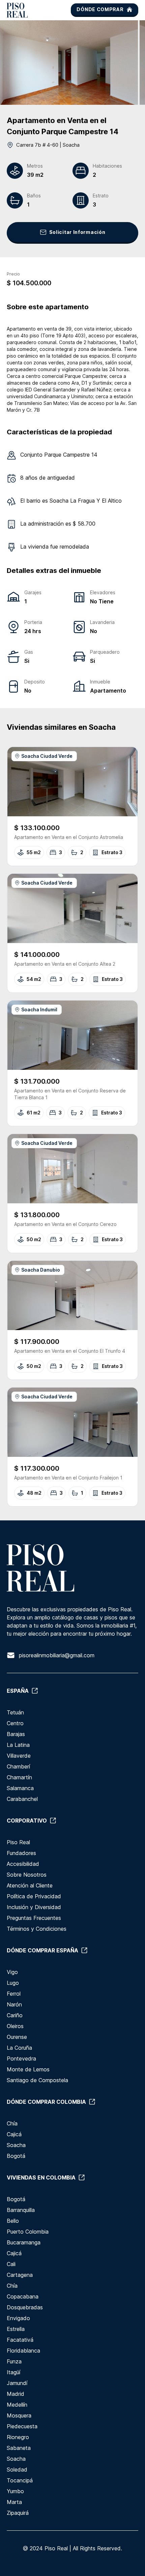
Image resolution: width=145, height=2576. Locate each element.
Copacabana (23, 2296)
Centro (15, 1723)
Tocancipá (20, 2480)
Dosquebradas (25, 2307)
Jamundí (17, 2383)
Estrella (16, 2329)
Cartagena (20, 2275)
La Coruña (19, 2048)
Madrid (16, 2394)
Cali (11, 2264)
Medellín (17, 2405)
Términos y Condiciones (37, 1929)
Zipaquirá (18, 2513)
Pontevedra (21, 2059)
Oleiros (15, 2026)
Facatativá (20, 2340)
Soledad (17, 2470)
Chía (12, 2123)
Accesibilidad (23, 1864)
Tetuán (15, 1712)
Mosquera (19, 2415)
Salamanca (20, 1788)
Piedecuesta (22, 2426)
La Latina (18, 1745)
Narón (14, 2004)
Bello (13, 2221)
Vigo (12, 1972)
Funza (14, 2361)
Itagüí (13, 2372)
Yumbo (15, 2491)
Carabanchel (22, 1799)
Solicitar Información (77, 232)
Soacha (16, 2145)
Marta (14, 2502)
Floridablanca (23, 2351)
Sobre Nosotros (27, 1875)
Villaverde (19, 1756)
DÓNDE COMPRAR (100, 9)
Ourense (17, 2037)
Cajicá (14, 2134)
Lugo (13, 1983)
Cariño (15, 2015)
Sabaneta (19, 2448)
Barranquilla (21, 2210)
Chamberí (18, 1766)
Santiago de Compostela (37, 2080)
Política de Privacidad (34, 1896)
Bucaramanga (24, 2242)
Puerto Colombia (28, 2232)
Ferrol (14, 1994)
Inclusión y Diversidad (34, 1907)
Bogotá (16, 2156)
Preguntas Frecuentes (34, 1918)
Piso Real (18, 1842)
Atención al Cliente (30, 1885)
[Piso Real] (17, 10)
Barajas (16, 1734)
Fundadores (21, 1853)
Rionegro (18, 2437)
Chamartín (19, 1777)
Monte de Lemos (28, 2069)
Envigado (18, 2318)
